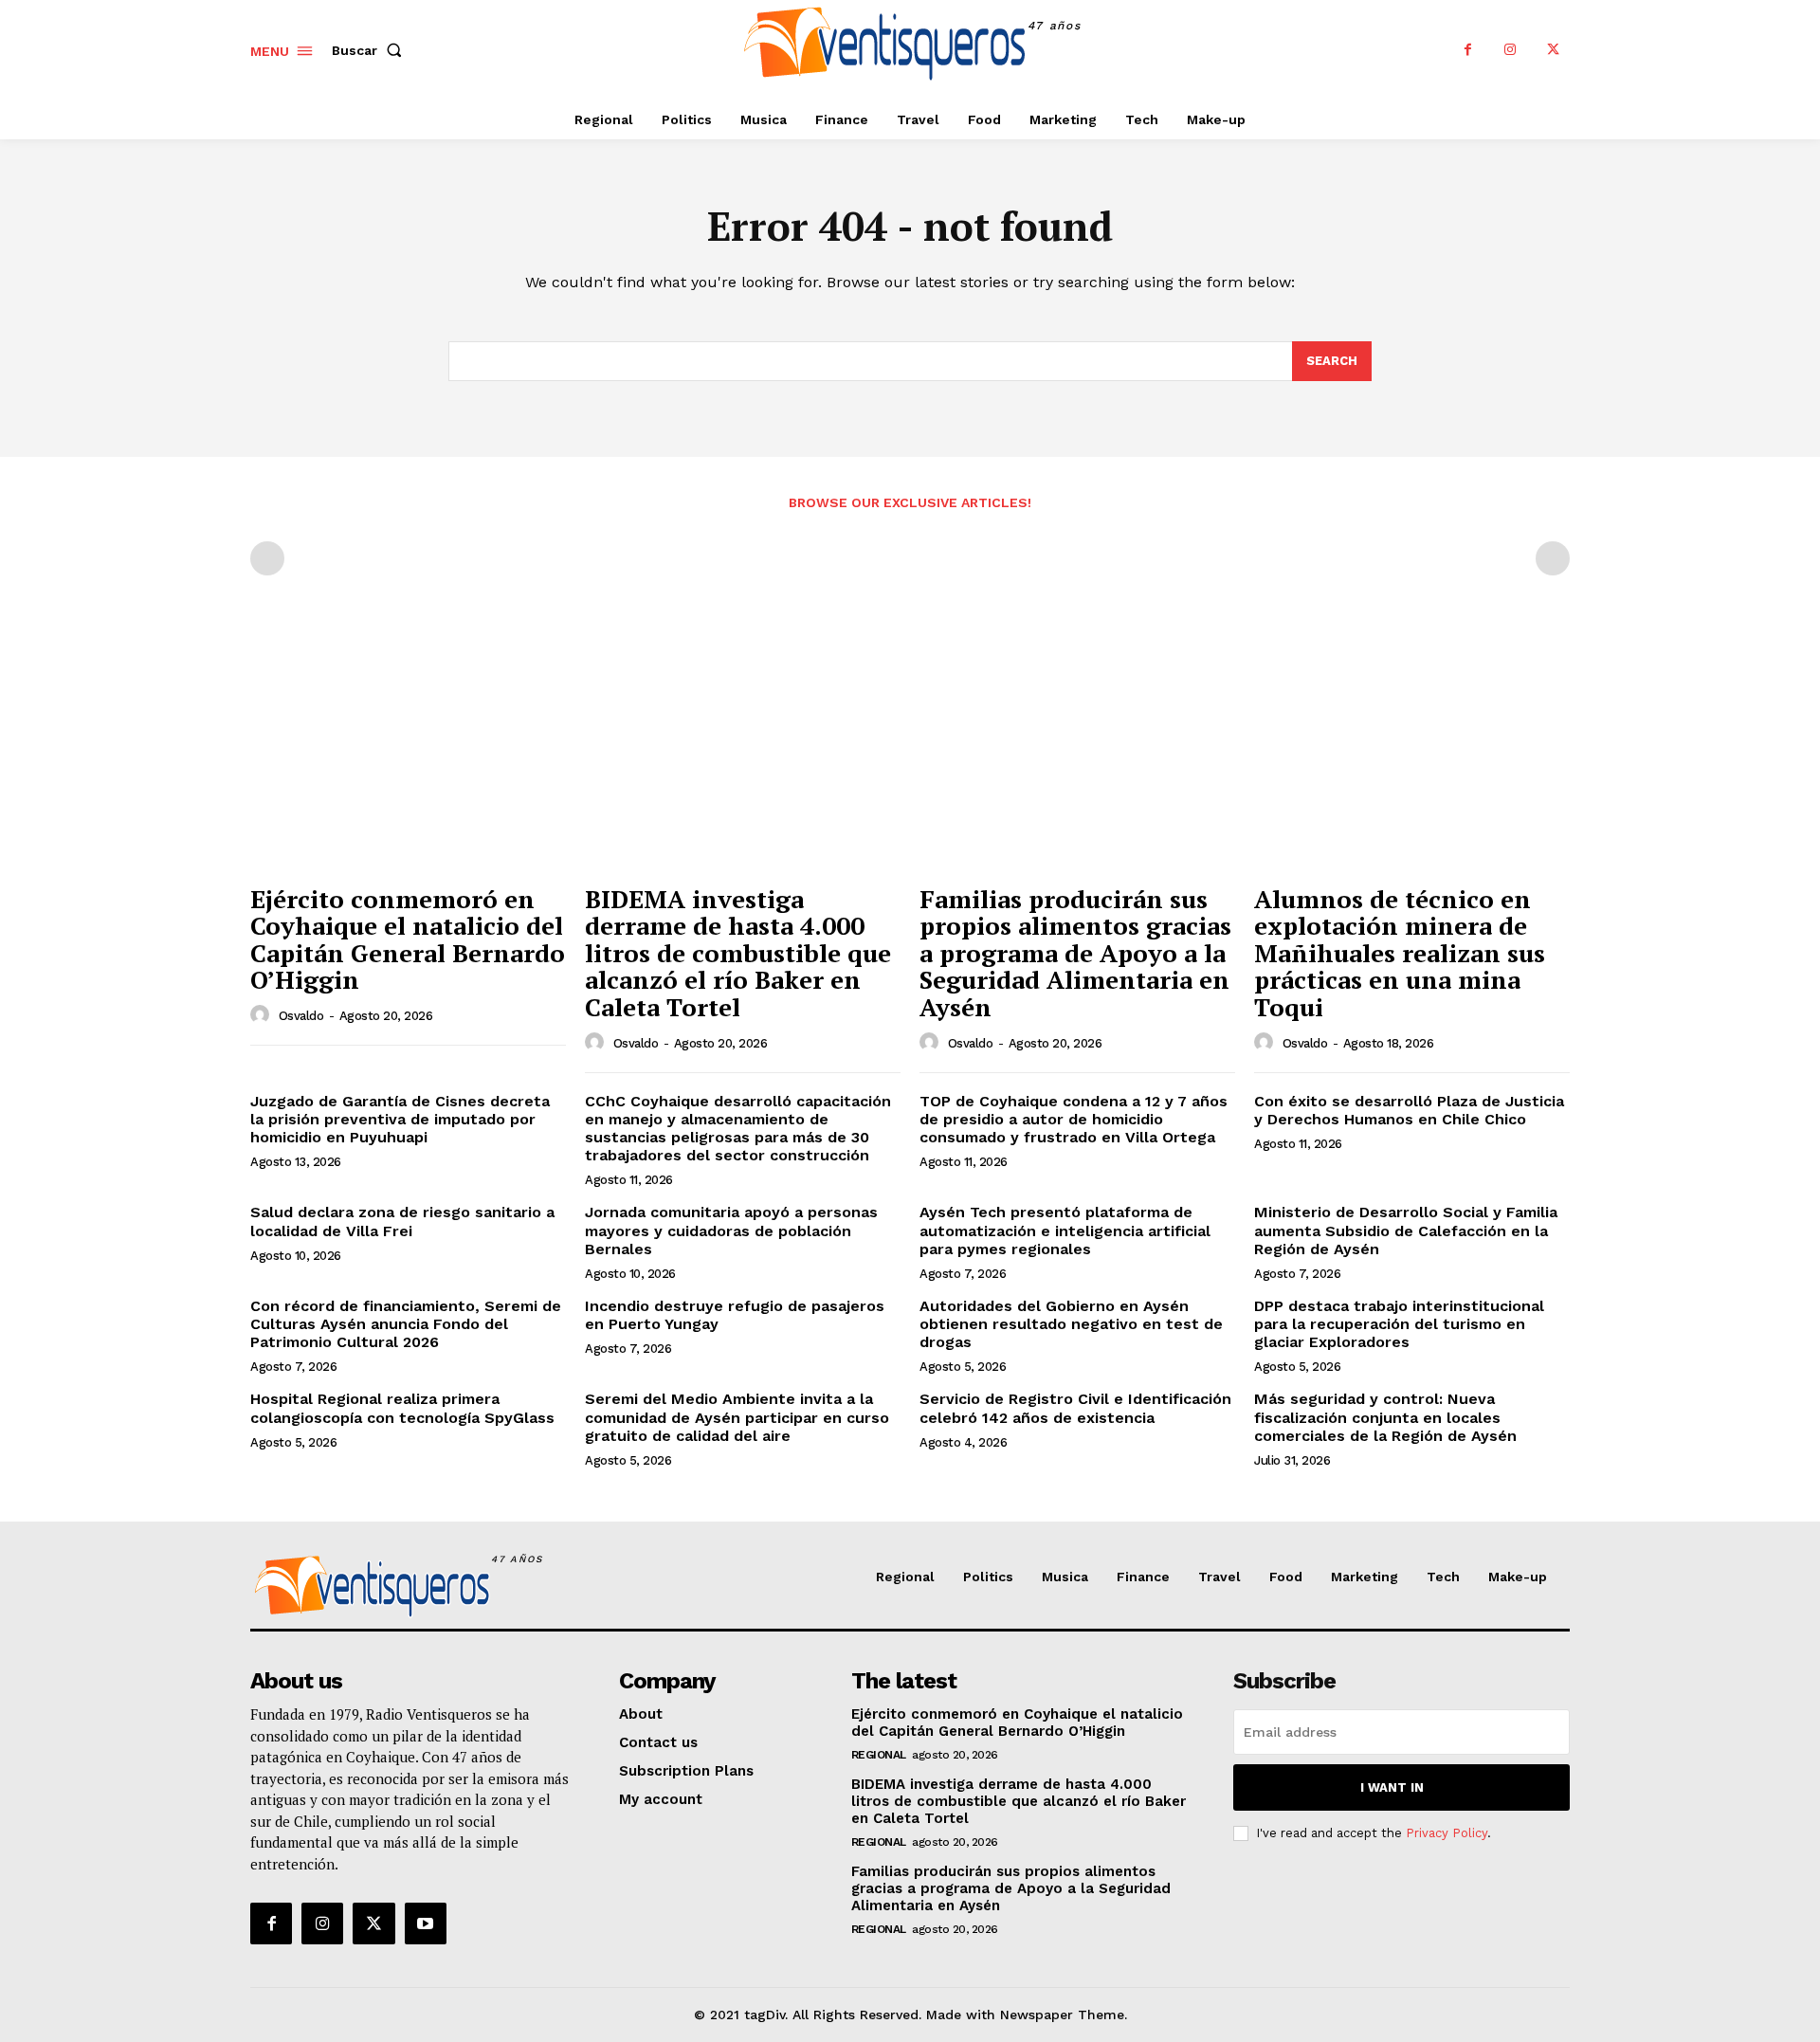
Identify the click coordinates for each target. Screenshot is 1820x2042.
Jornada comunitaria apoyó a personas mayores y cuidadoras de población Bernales (731, 1230)
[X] (1553, 50)
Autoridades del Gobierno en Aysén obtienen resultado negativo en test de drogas (1071, 1324)
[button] (371, 50)
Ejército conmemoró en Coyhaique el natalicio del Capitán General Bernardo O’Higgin (408, 939)
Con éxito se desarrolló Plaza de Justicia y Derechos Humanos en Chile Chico (1409, 1110)
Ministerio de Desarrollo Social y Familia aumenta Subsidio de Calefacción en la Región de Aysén (1406, 1230)
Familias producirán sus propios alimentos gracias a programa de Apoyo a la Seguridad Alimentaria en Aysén (1075, 953)
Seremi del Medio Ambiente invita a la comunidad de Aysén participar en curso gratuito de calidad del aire (737, 1417)
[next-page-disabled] (1553, 558)
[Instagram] (1511, 50)
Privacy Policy (1447, 1833)
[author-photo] (263, 1015)
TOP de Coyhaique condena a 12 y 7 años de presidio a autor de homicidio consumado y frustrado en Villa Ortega (1074, 1119)
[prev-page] (267, 558)
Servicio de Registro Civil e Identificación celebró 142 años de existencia (1075, 1408)
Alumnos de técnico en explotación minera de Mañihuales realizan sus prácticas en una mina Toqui (1400, 953)
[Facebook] (1468, 50)
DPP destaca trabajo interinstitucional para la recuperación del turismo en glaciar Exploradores (1399, 1324)
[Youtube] (426, 1923)
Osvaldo (301, 1016)
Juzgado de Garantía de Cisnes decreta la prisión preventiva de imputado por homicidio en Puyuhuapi (400, 1119)
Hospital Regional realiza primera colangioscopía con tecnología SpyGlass (402, 1408)
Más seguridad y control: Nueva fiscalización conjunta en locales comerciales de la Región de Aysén (1385, 1417)
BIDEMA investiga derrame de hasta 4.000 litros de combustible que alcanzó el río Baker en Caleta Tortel (738, 953)
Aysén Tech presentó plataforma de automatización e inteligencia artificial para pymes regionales (1065, 1230)
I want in (1392, 1787)
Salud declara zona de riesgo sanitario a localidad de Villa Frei (402, 1221)
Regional (879, 1755)
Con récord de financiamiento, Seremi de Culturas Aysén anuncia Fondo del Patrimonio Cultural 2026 (406, 1324)
